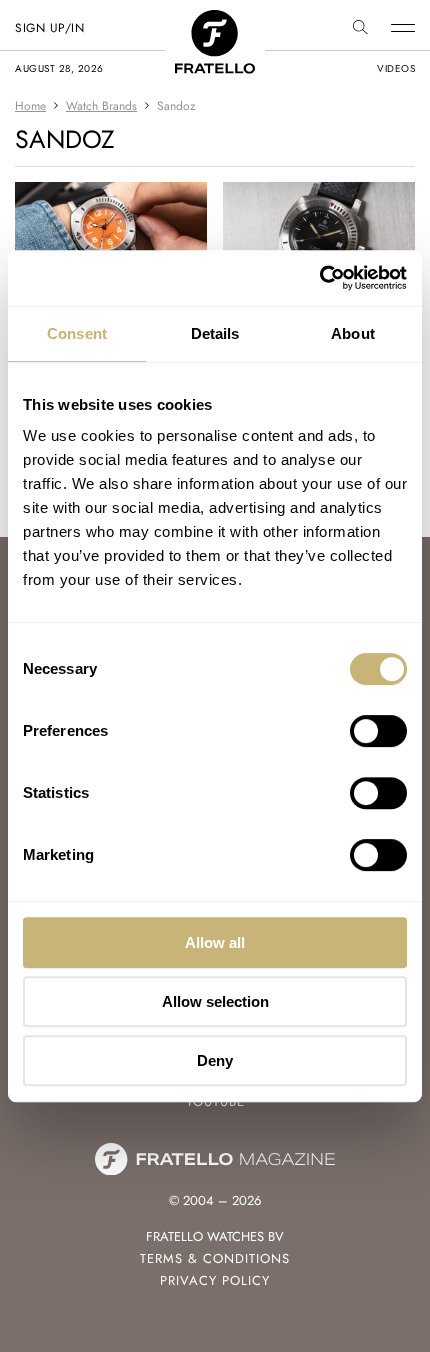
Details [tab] (215, 333)
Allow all (215, 942)
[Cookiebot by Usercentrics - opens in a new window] (319, 278)
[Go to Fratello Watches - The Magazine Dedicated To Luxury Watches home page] (215, 20)
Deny (215, 1060)
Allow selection (215, 1001)
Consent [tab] (77, 333)
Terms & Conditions (215, 1258)
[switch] (378, 731)
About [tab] (353, 333)
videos (396, 68)
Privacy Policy (215, 1280)
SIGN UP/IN (49, 28)
